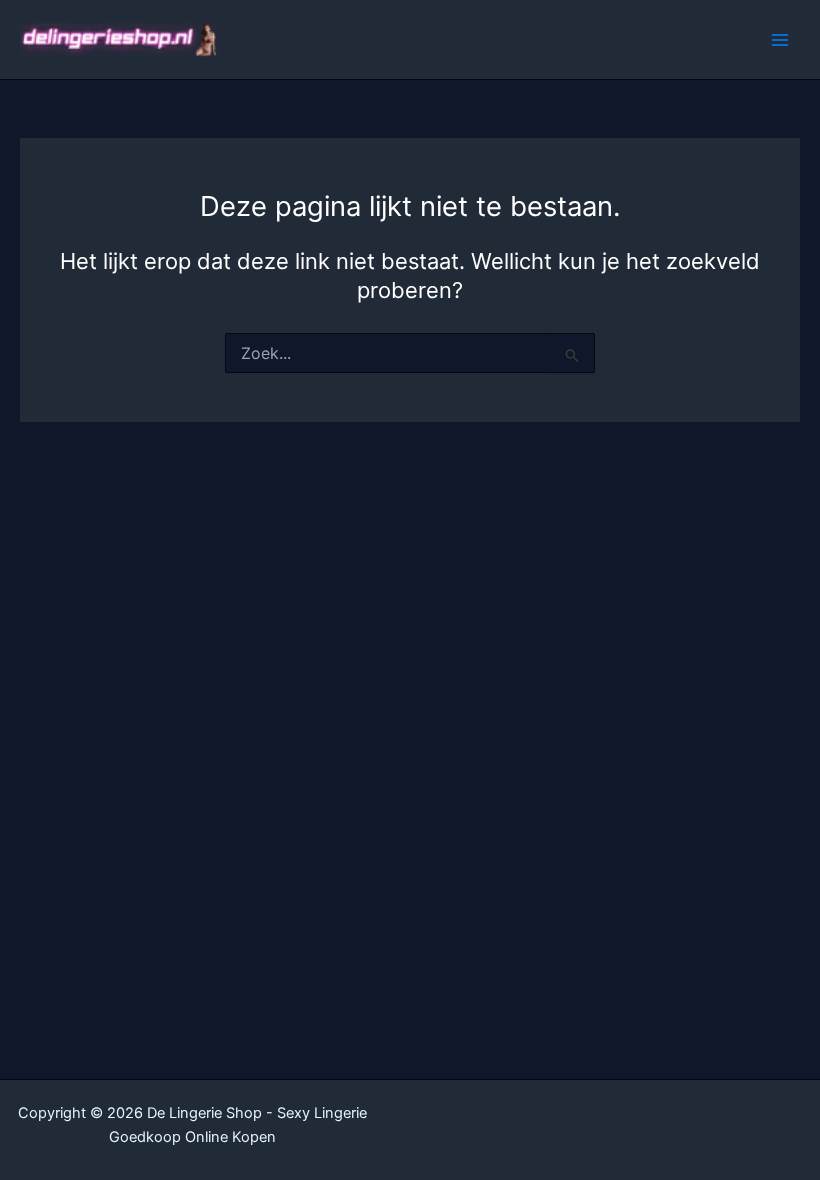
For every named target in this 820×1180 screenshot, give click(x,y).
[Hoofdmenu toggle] (780, 39)
